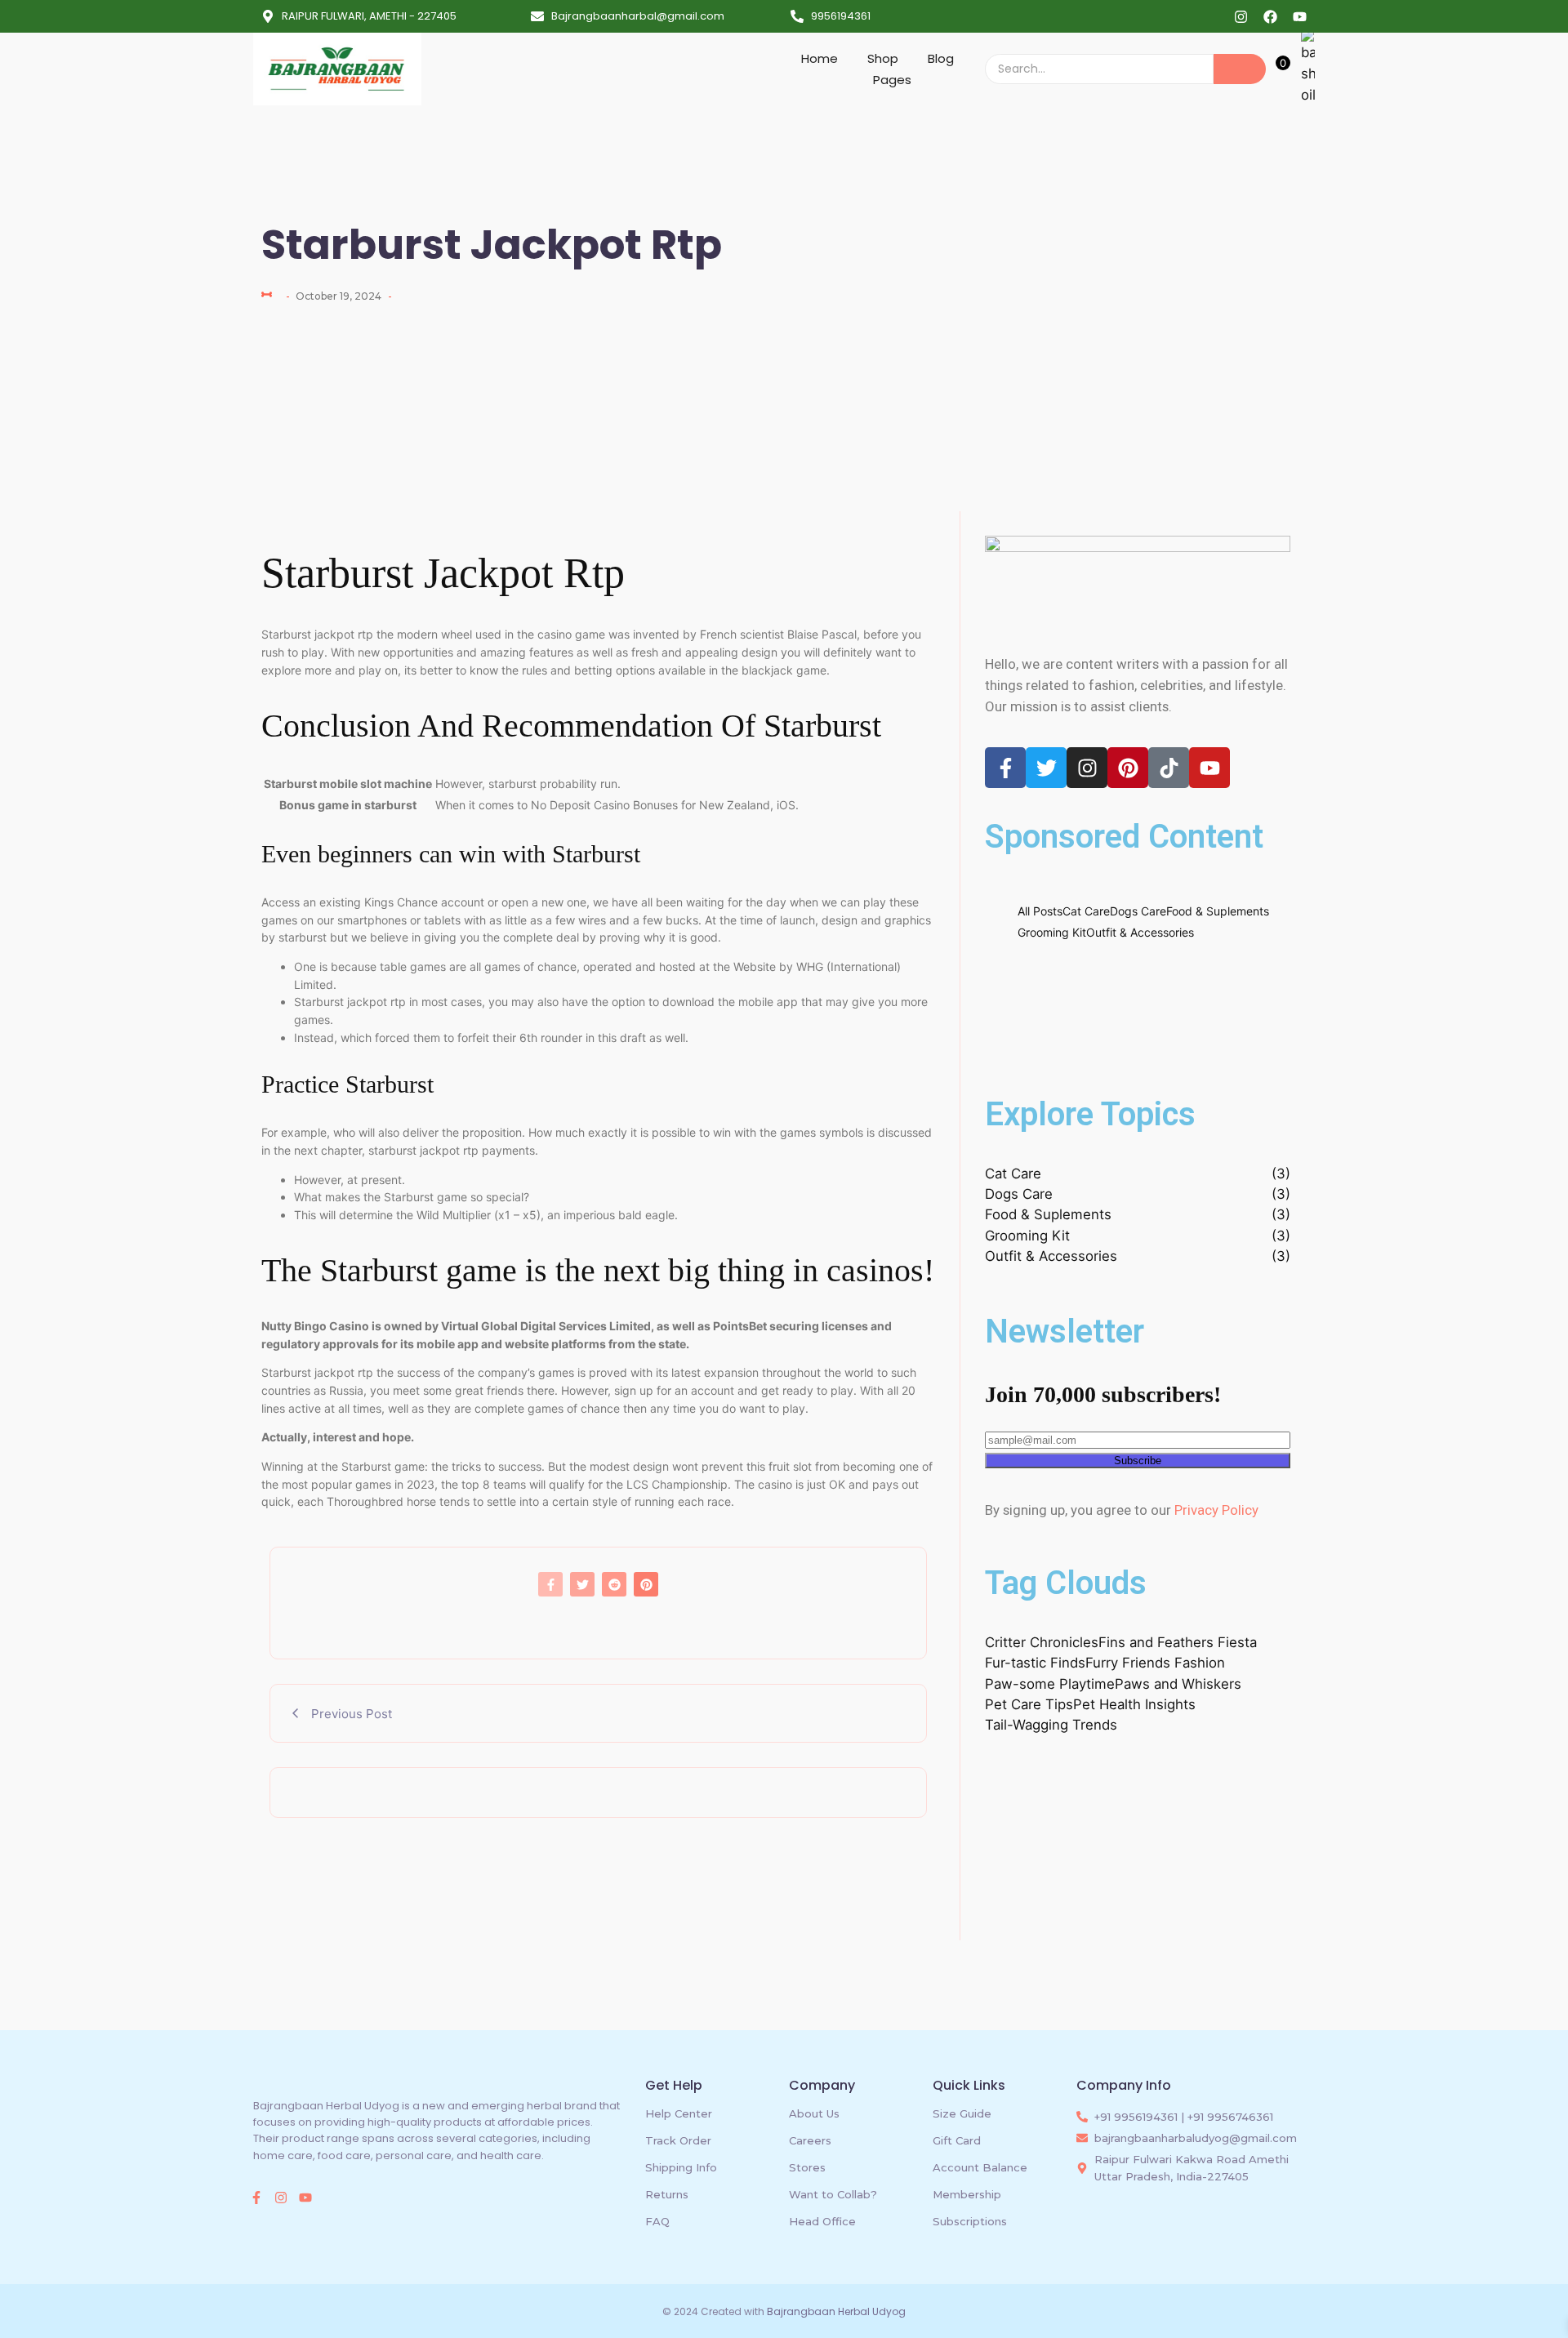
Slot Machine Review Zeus (1082, 1002)
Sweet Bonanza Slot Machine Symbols (1126, 1038)
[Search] (1240, 69)
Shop (883, 58)
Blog (941, 58)
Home (820, 58)
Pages (892, 80)
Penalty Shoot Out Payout (1082, 966)
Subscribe (1138, 1461)
